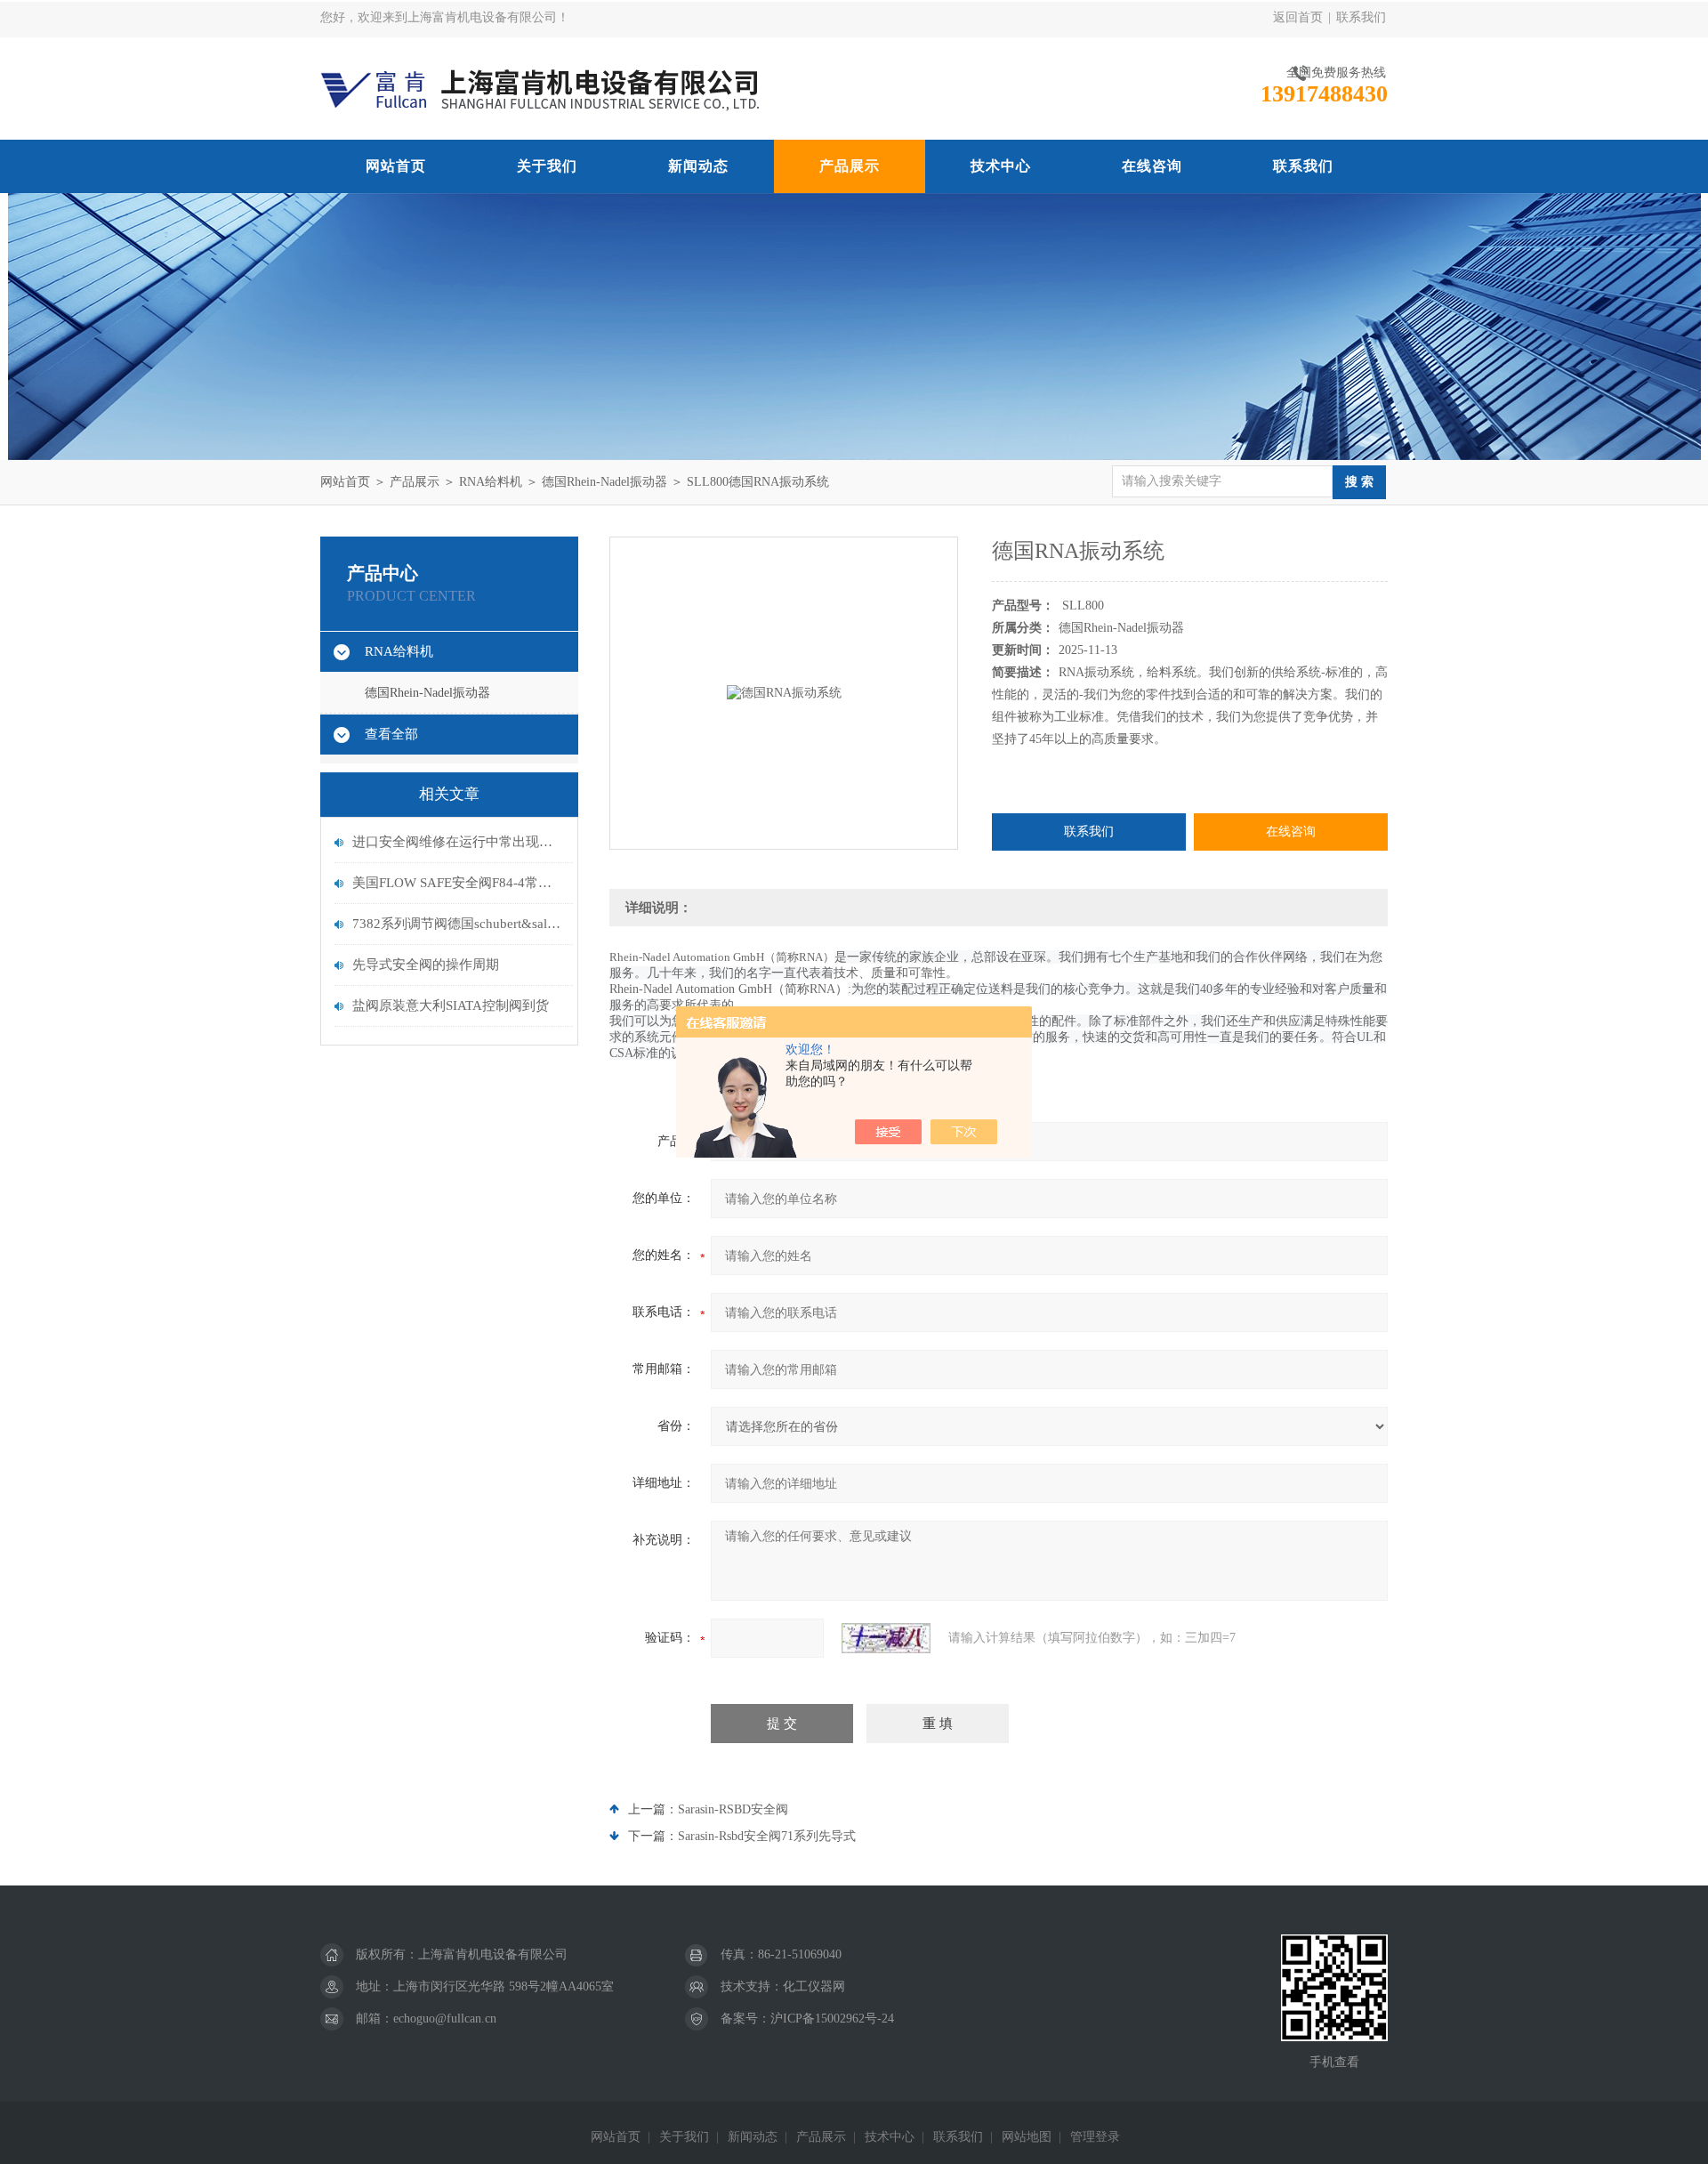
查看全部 (391, 734)
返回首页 (1298, 17)
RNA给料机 (491, 482)
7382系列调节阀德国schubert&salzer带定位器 (458, 924)
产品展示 (850, 166)
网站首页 (396, 166)
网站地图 (1027, 2137)
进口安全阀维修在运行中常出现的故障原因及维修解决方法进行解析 (458, 842)
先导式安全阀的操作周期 (426, 965)
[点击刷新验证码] (886, 1638)
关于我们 (547, 166)
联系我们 (1361, 17)
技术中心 (1001, 166)
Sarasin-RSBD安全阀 (733, 1809)
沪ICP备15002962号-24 (832, 2019)
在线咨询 (1152, 166)
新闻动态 (698, 166)
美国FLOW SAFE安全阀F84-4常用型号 (458, 883)
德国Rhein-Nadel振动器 (604, 482)
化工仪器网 (814, 1986)
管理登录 (1095, 2137)
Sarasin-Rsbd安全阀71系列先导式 (767, 1836)
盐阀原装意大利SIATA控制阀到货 (451, 1005)
